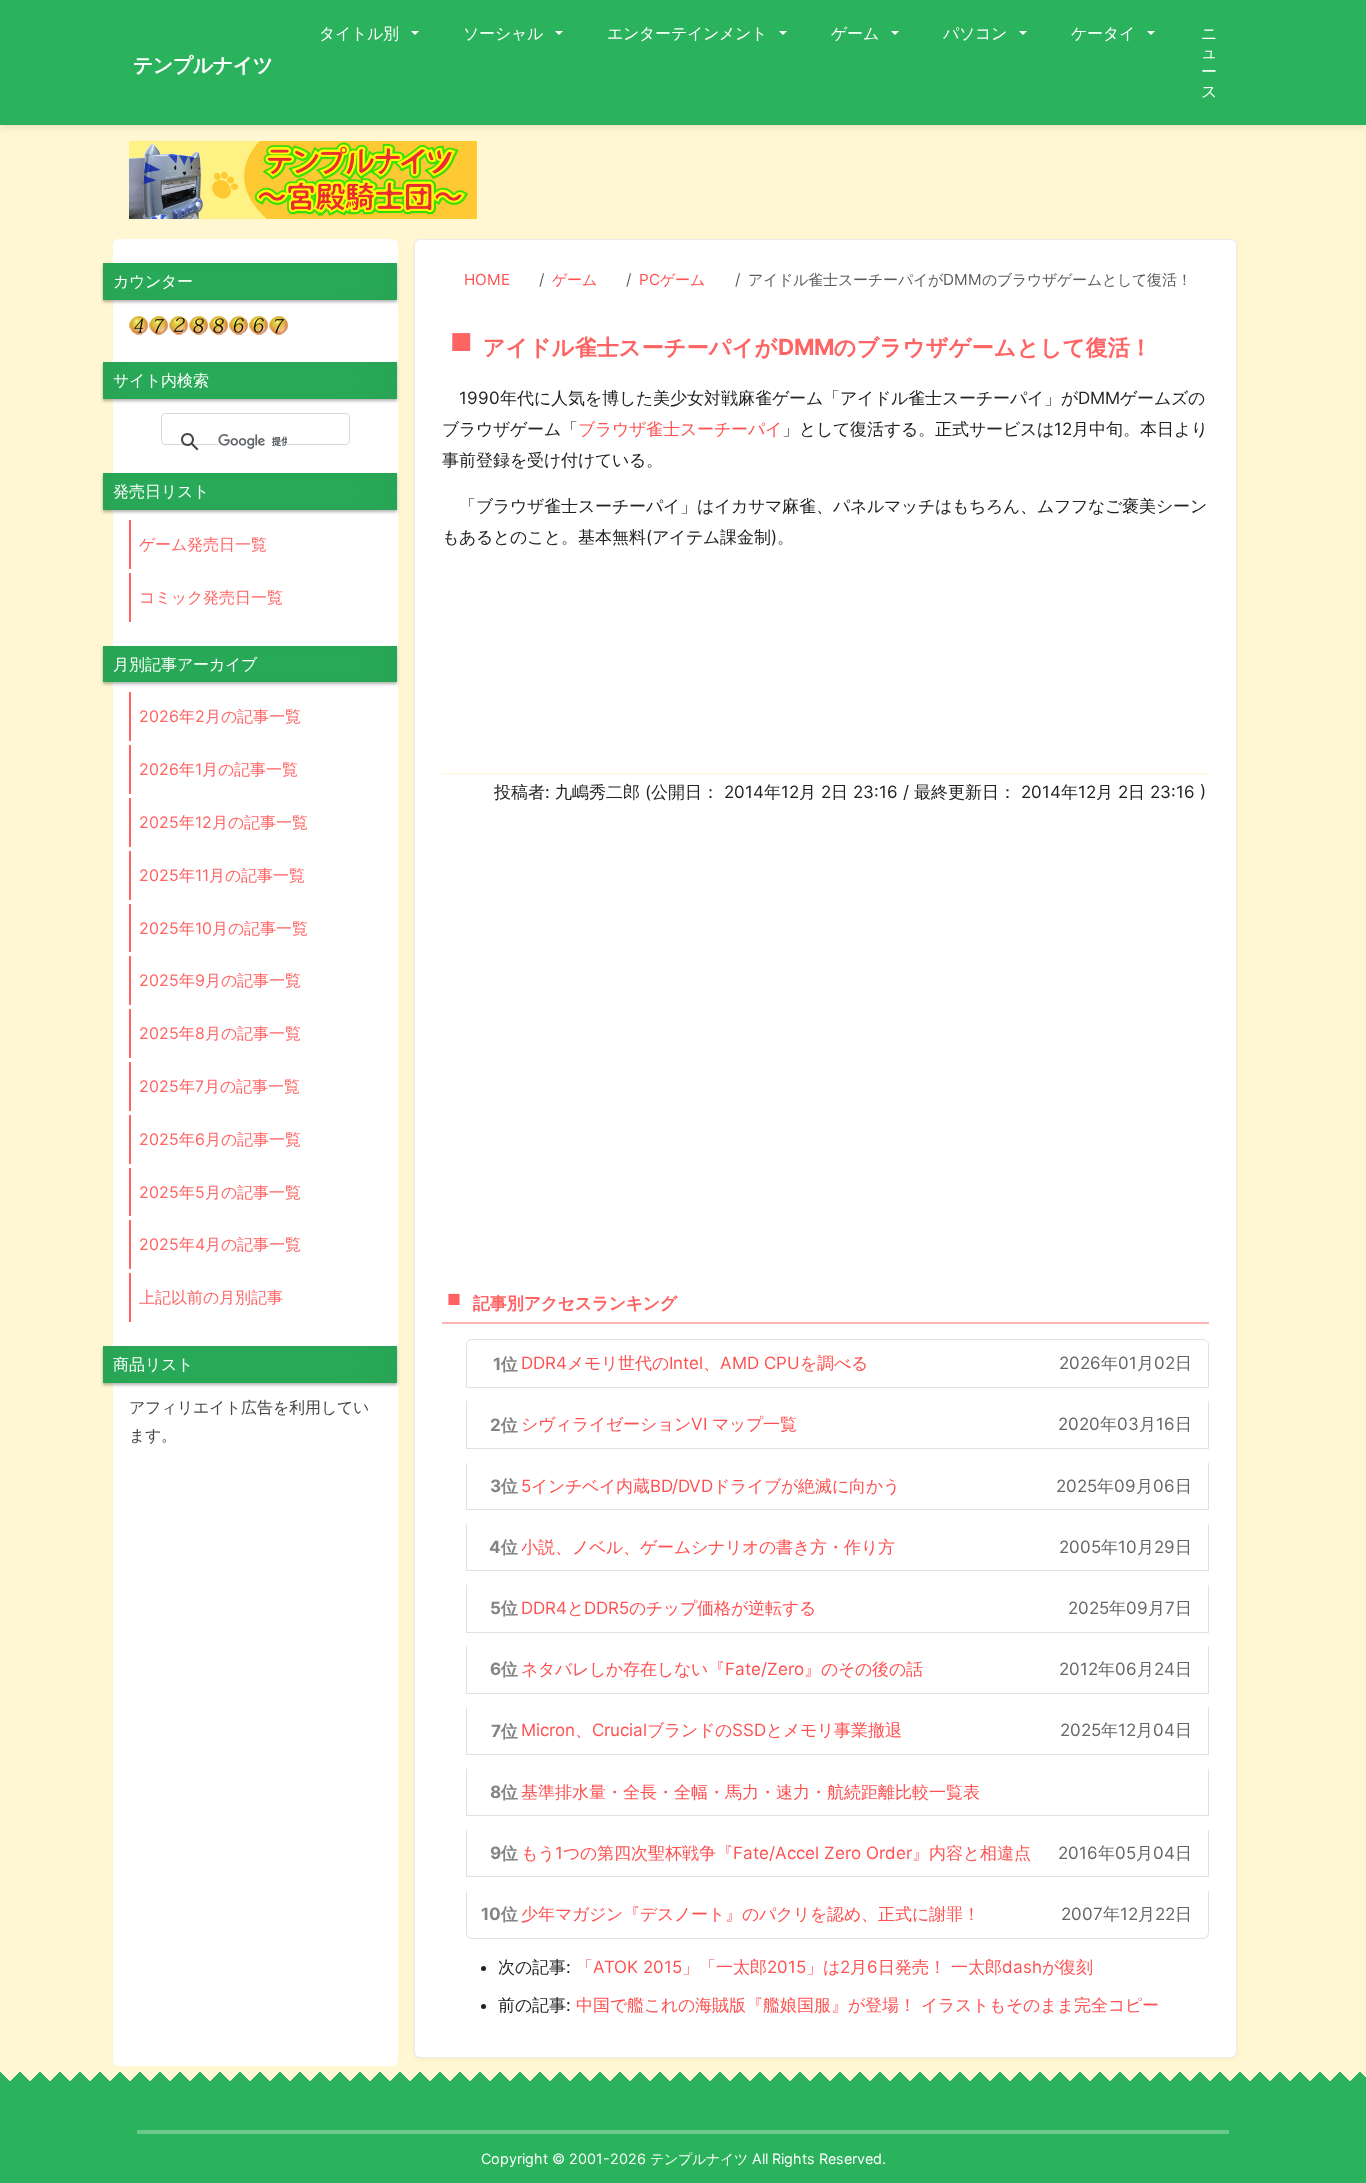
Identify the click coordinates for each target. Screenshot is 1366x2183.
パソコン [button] (977, 33)
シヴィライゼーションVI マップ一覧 (659, 1424)
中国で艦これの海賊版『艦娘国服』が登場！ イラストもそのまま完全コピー (867, 2005)
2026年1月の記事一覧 (218, 769)
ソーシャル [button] (505, 33)
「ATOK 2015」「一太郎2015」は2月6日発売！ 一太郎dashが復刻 (834, 1967)
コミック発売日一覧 (211, 597)
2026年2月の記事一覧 (220, 716)
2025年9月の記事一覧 (220, 980)
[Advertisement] (873, 186)
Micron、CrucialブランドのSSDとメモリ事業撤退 (711, 1730)
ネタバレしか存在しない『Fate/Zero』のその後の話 (722, 1669)
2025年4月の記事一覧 (220, 1244)
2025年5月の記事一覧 (220, 1192)
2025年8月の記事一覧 (220, 1033)
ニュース (1209, 62)
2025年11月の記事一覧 (222, 875)
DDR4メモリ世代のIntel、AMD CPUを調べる (694, 1363)
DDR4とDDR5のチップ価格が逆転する (668, 1608)
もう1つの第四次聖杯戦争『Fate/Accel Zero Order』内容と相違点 (776, 1853)
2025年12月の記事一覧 (223, 822)
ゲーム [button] (857, 33)
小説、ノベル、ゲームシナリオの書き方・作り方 (708, 1547)
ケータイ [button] (1105, 33)
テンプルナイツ (203, 65)
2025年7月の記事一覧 (219, 1086)
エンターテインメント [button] (689, 33)
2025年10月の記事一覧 (223, 928)
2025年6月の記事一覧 (220, 1139)
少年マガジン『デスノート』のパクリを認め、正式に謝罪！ (750, 1914)
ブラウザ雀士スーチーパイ (680, 429)
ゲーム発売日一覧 (203, 544)
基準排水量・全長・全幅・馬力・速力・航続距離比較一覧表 (750, 1792)
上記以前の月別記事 (211, 1297)
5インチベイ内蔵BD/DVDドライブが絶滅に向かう (710, 1486)
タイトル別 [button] (361, 33)
